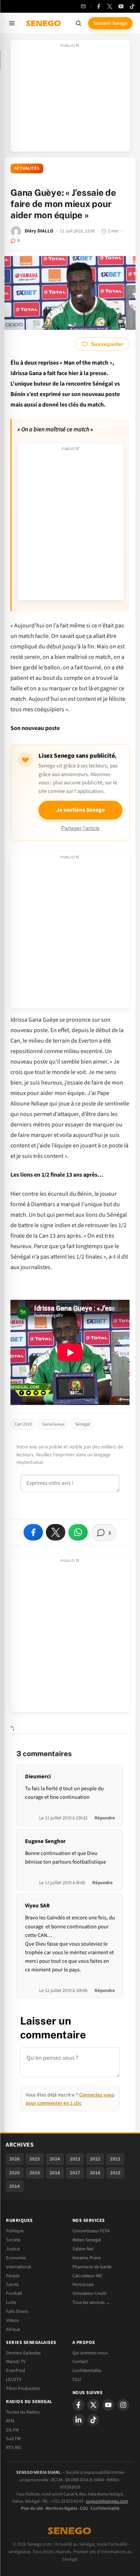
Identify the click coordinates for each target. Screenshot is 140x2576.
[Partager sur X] (56, 1532)
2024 (55, 2159)
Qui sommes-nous (90, 2353)
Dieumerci (38, 1777)
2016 (95, 2173)
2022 (95, 2159)
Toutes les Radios (23, 2412)
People (13, 2276)
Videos (12, 2320)
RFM (10, 2421)
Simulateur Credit (89, 2293)
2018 (55, 2173)
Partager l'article (80, 828)
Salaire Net (83, 2249)
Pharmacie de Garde (92, 2267)
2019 (35, 2173)
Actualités (27, 168)
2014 (15, 2186)
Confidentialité (105, 2508)
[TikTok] (132, 6)
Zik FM (12, 2430)
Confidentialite (87, 2370)
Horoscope (83, 2284)
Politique (15, 2231)
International (18, 2267)
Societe (13, 2240)
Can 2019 (23, 1424)
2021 (115, 2159)
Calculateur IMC (88, 2276)
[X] (93, 2405)
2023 (75, 2159)
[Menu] (12, 23)
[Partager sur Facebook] (33, 1532)
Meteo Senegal (87, 2240)
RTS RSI (14, 2448)
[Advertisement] (70, 98)
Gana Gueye (53, 1424)
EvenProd (15, 2370)
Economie (16, 2258)
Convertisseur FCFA (91, 2231)
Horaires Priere (87, 2258)
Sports (12, 2284)
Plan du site (32, 2508)
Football (14, 2293)
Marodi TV (16, 2361)
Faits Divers (17, 2311)
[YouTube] (121, 6)
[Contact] (83, 6)
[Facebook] (99, 6)
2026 (15, 2159)
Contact (80, 2361)
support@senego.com (107, 2501)
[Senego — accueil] (44, 23)
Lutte (11, 2302)
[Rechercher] (78, 23)
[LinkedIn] (78, 2420)
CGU (77, 2379)
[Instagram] (123, 2405)
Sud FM (13, 2439)
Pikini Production (23, 2388)
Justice (13, 2249)
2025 (35, 2159)
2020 (15, 2173)
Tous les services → (91, 2302)
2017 (75, 2173)
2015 (115, 2173)
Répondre (105, 1818)
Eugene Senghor (45, 1841)
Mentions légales (61, 2508)
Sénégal (83, 1424)
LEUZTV (14, 2379)
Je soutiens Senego (80, 810)
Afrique (13, 2329)
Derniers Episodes (23, 2353)
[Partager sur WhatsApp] (78, 1532)
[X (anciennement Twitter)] (110, 6)
